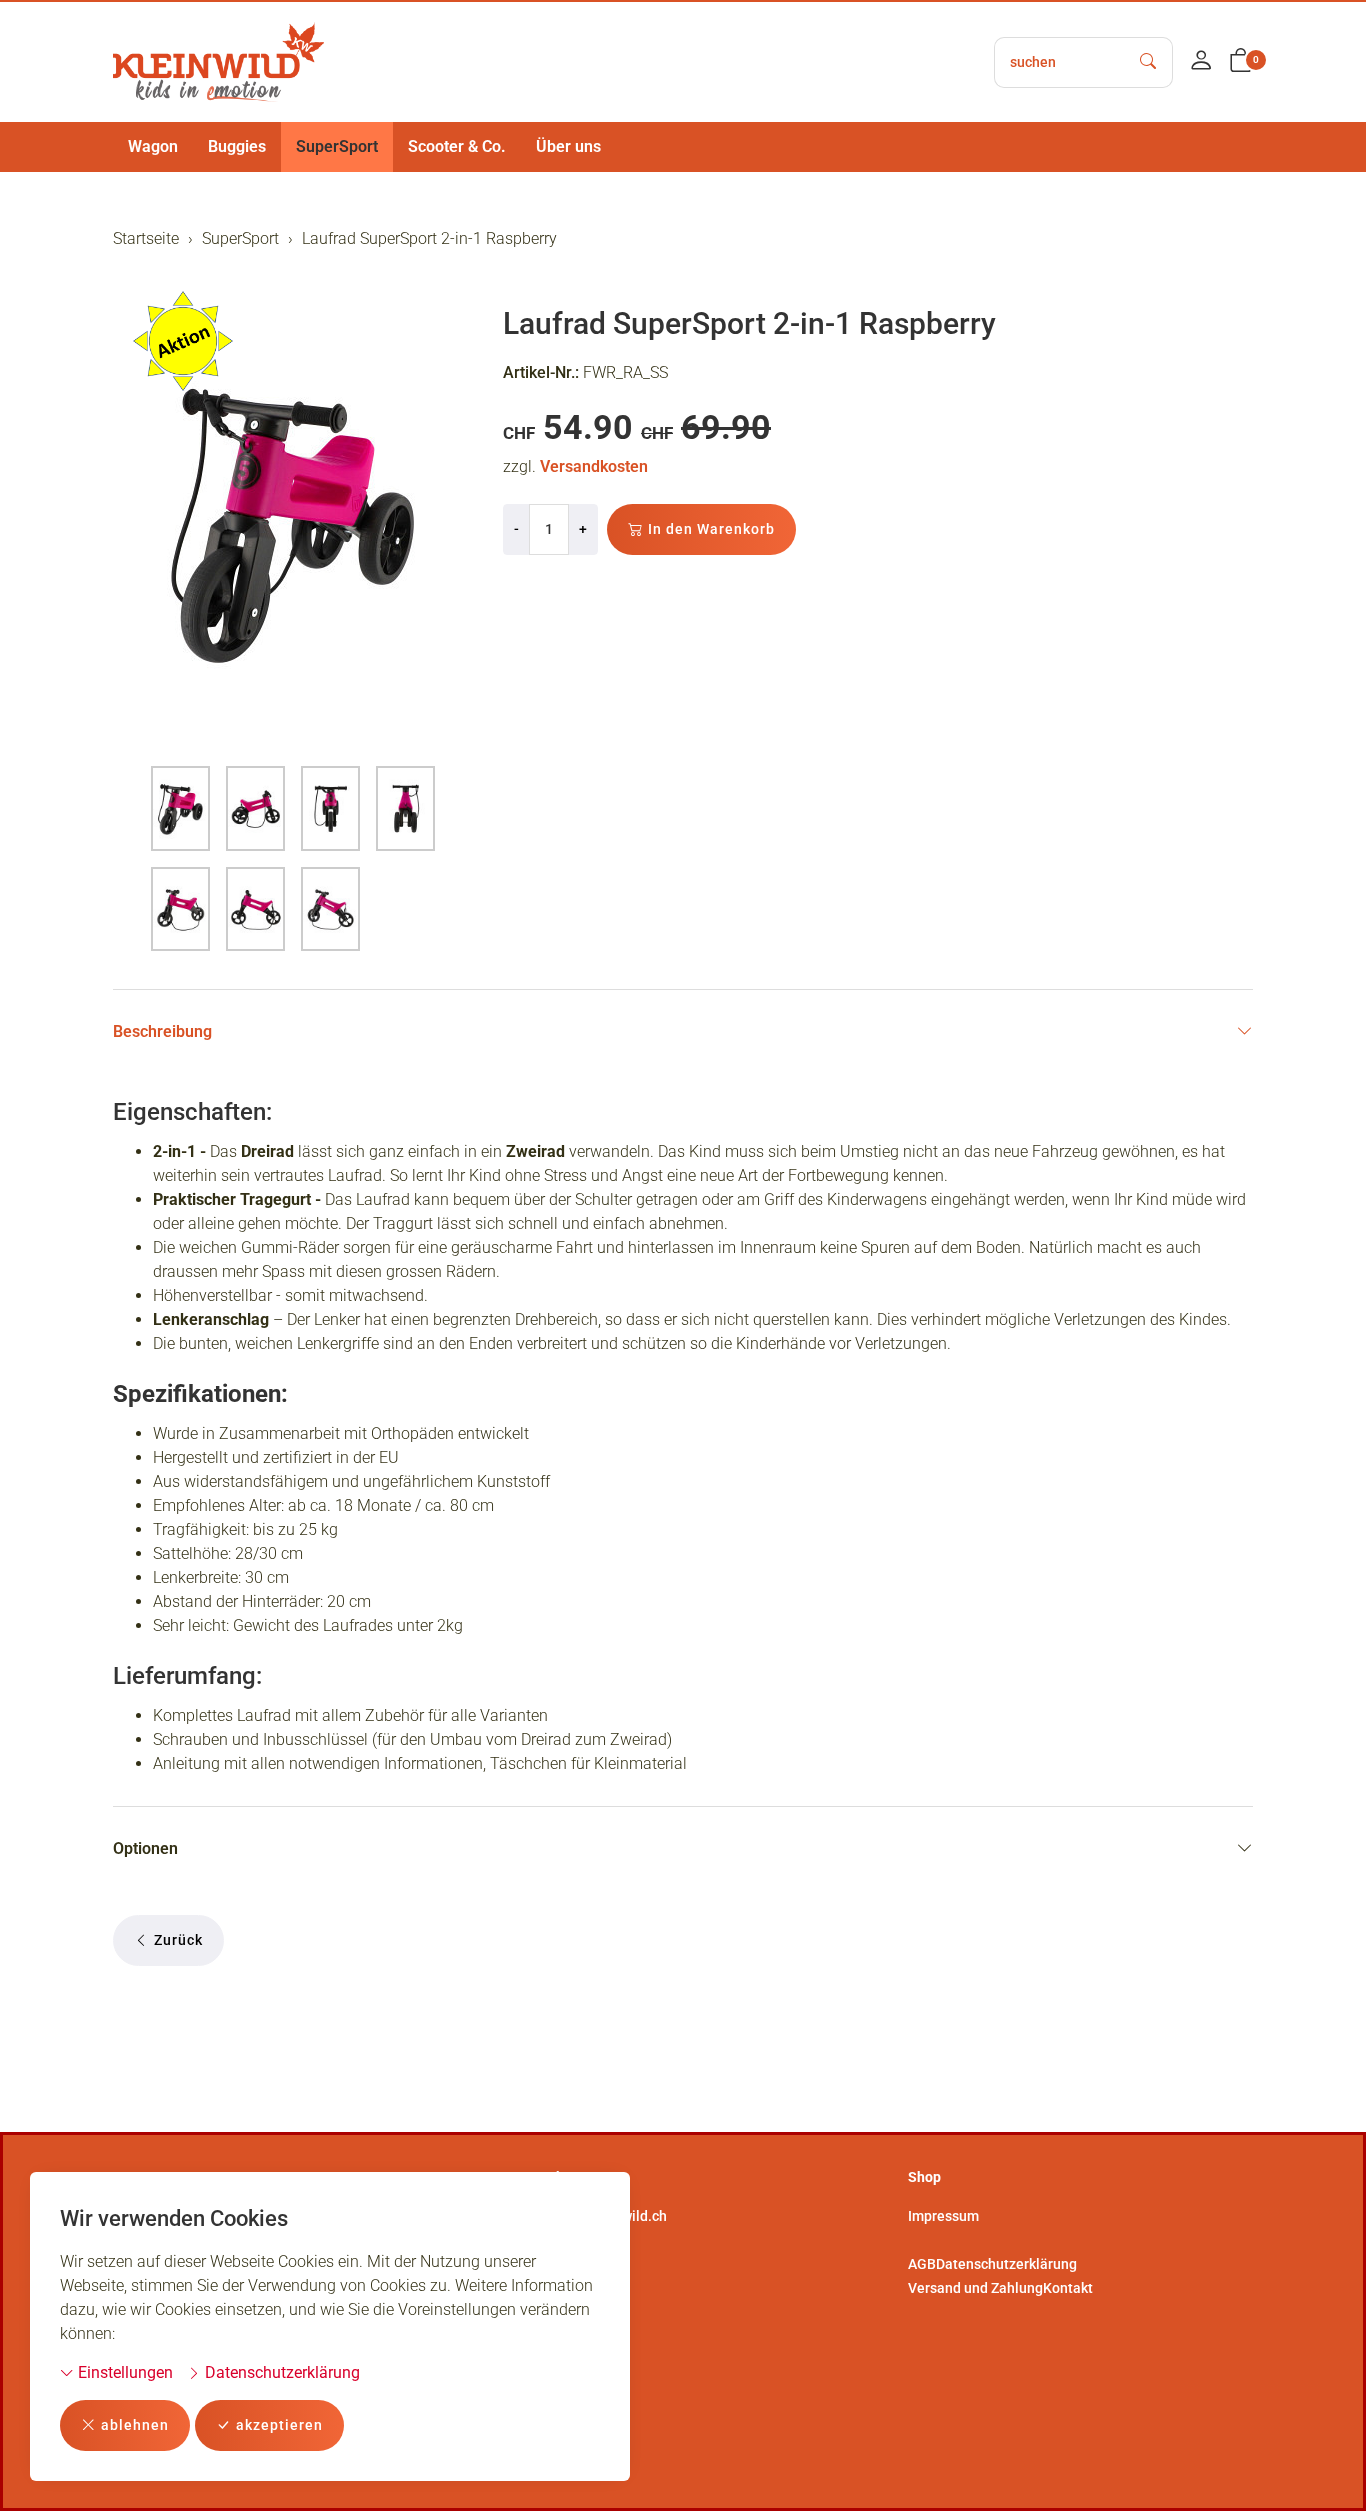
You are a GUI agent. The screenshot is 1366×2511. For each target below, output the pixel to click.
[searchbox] (1060, 62)
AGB (922, 2264)
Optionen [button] (145, 1848)
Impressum (943, 2216)
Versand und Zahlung (975, 2288)
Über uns (568, 146)
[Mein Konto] (1201, 62)
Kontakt (1068, 2288)
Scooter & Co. (457, 146)
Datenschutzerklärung (280, 2372)
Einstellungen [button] (123, 2372)
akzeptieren (279, 2425)
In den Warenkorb (711, 529)
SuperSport (337, 146)
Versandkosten (594, 466)
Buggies (237, 146)
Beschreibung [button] (162, 1031)
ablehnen (135, 2425)
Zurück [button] (178, 1940)
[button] (1241, 62)
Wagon (153, 146)
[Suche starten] (1149, 62)
